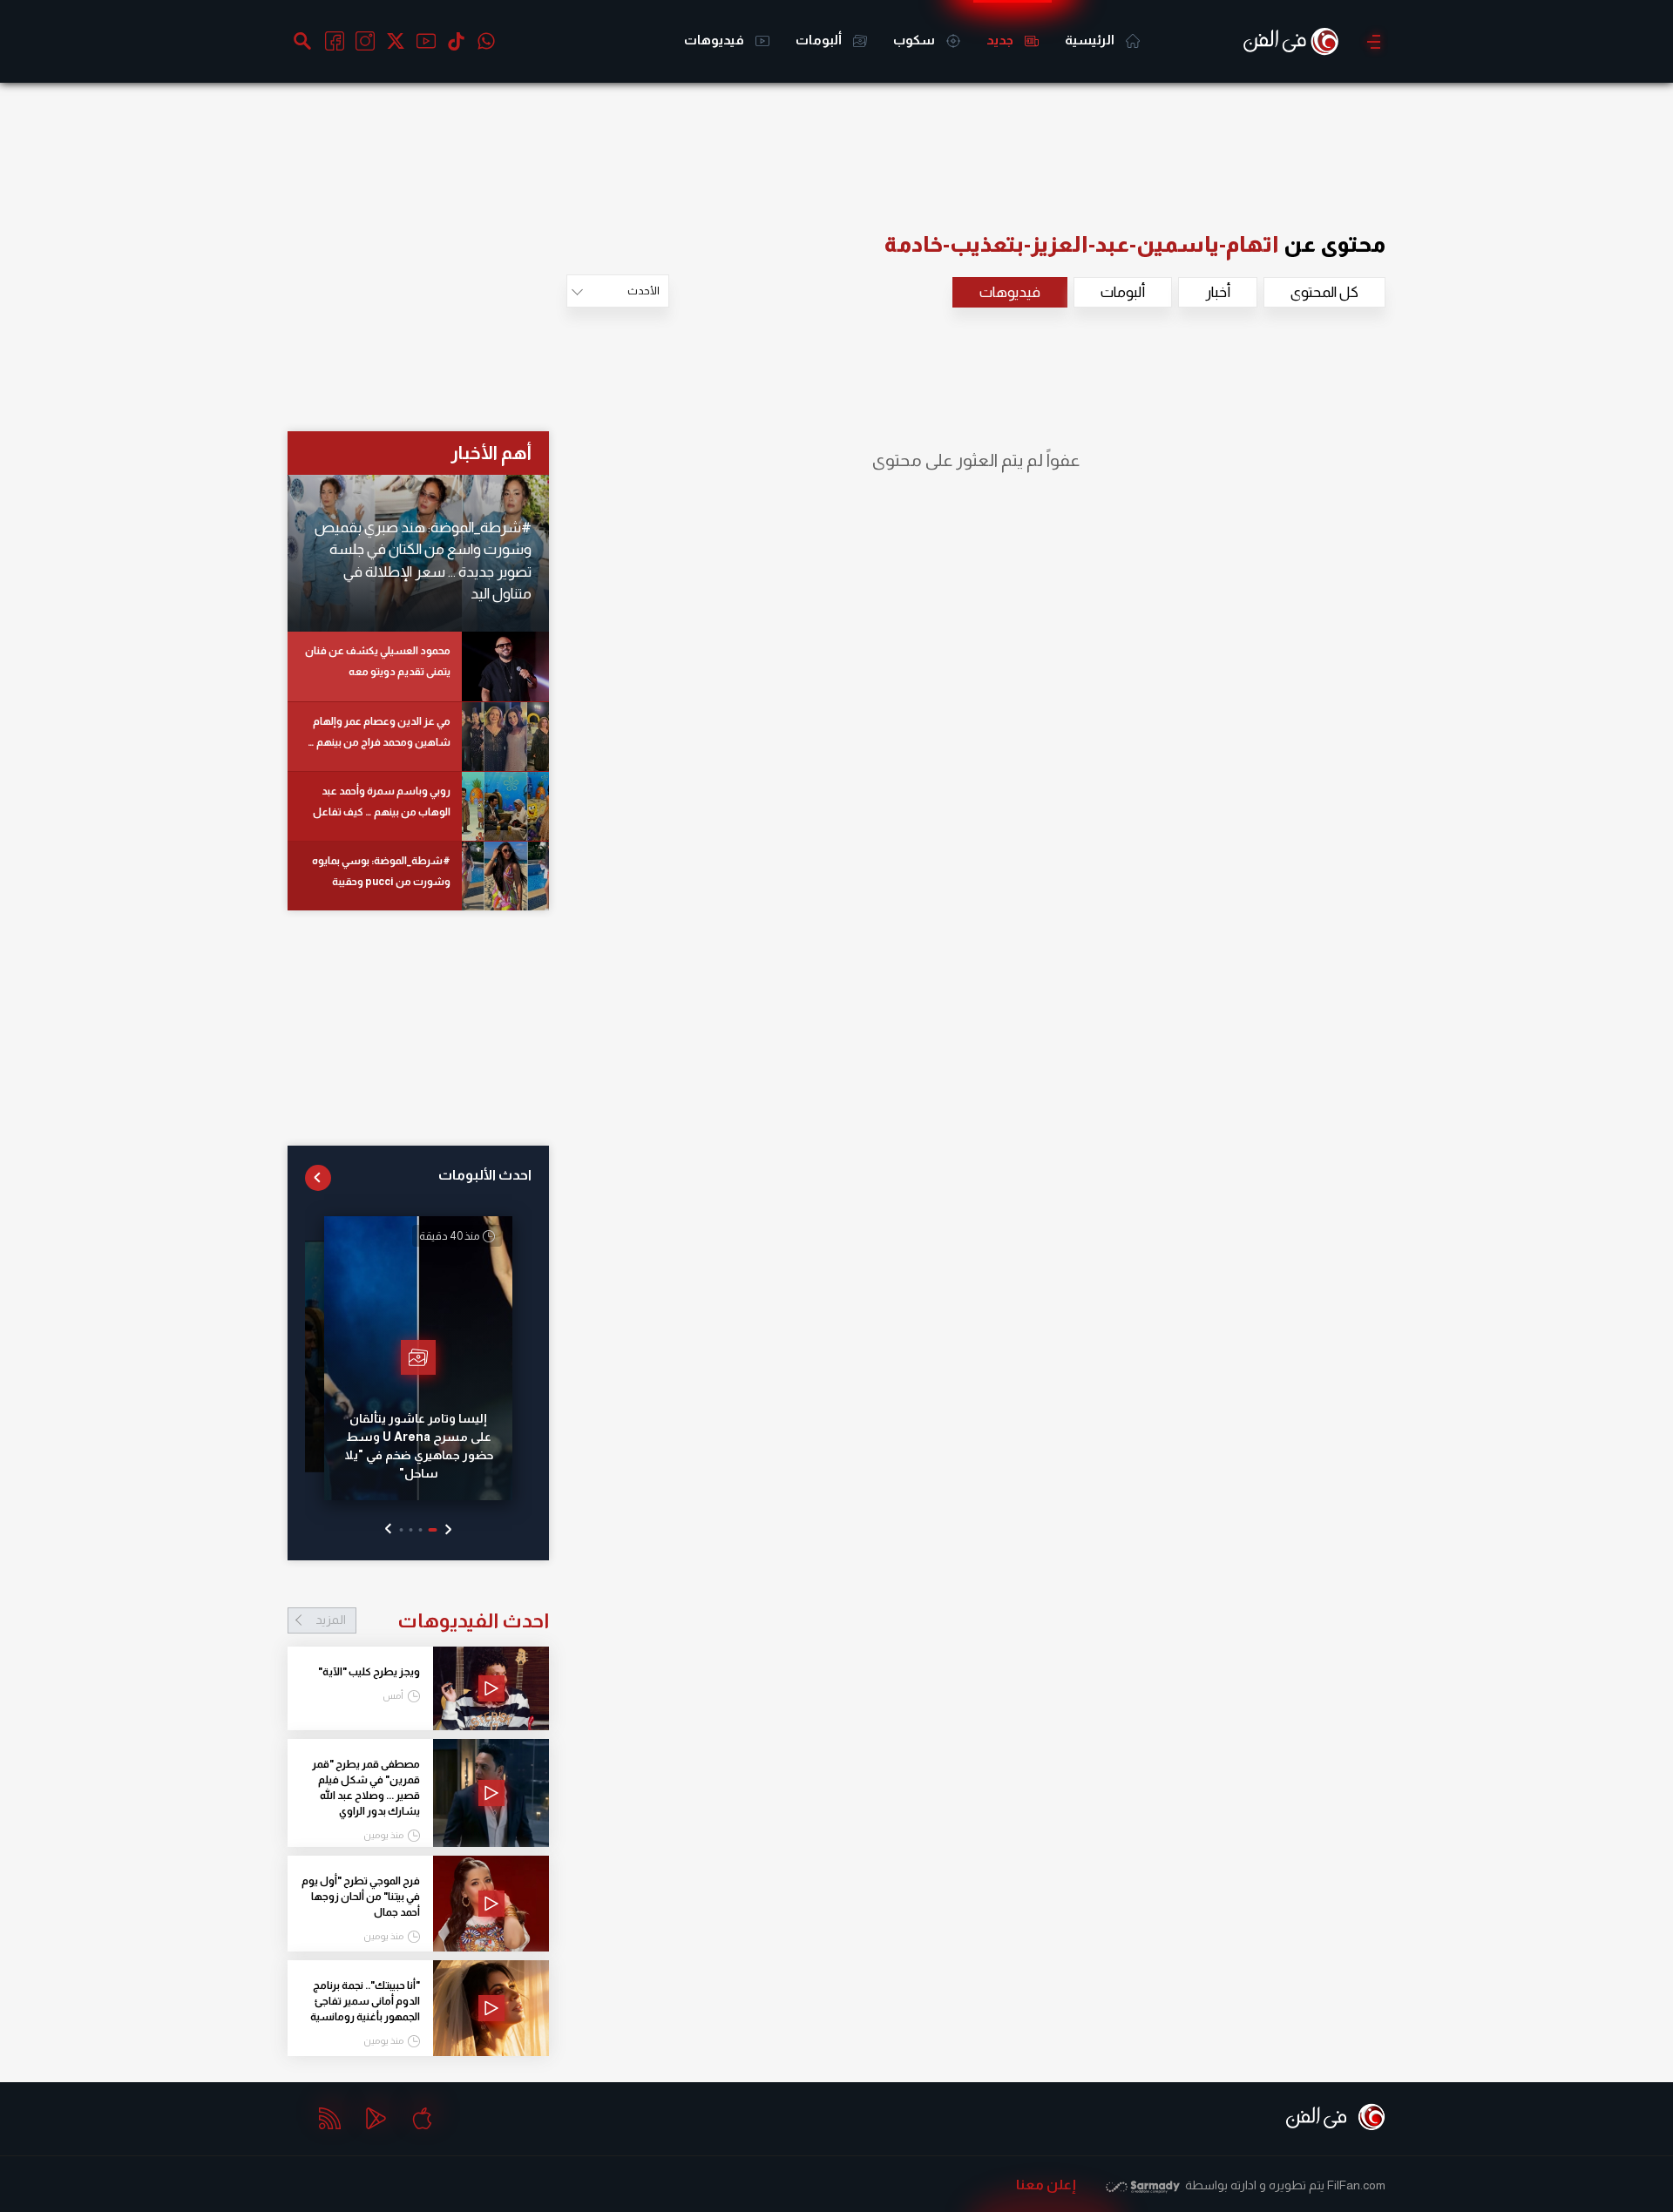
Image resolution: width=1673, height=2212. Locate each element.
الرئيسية (1091, 40)
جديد (1001, 40)
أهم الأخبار (491, 453)
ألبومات (820, 40)
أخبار (1218, 292)
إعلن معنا (1046, 2185)
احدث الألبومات (485, 1175)
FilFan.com (1356, 2185)
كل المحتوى (1324, 292)
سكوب (915, 40)
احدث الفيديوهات (432, 1620)
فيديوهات (715, 40)
